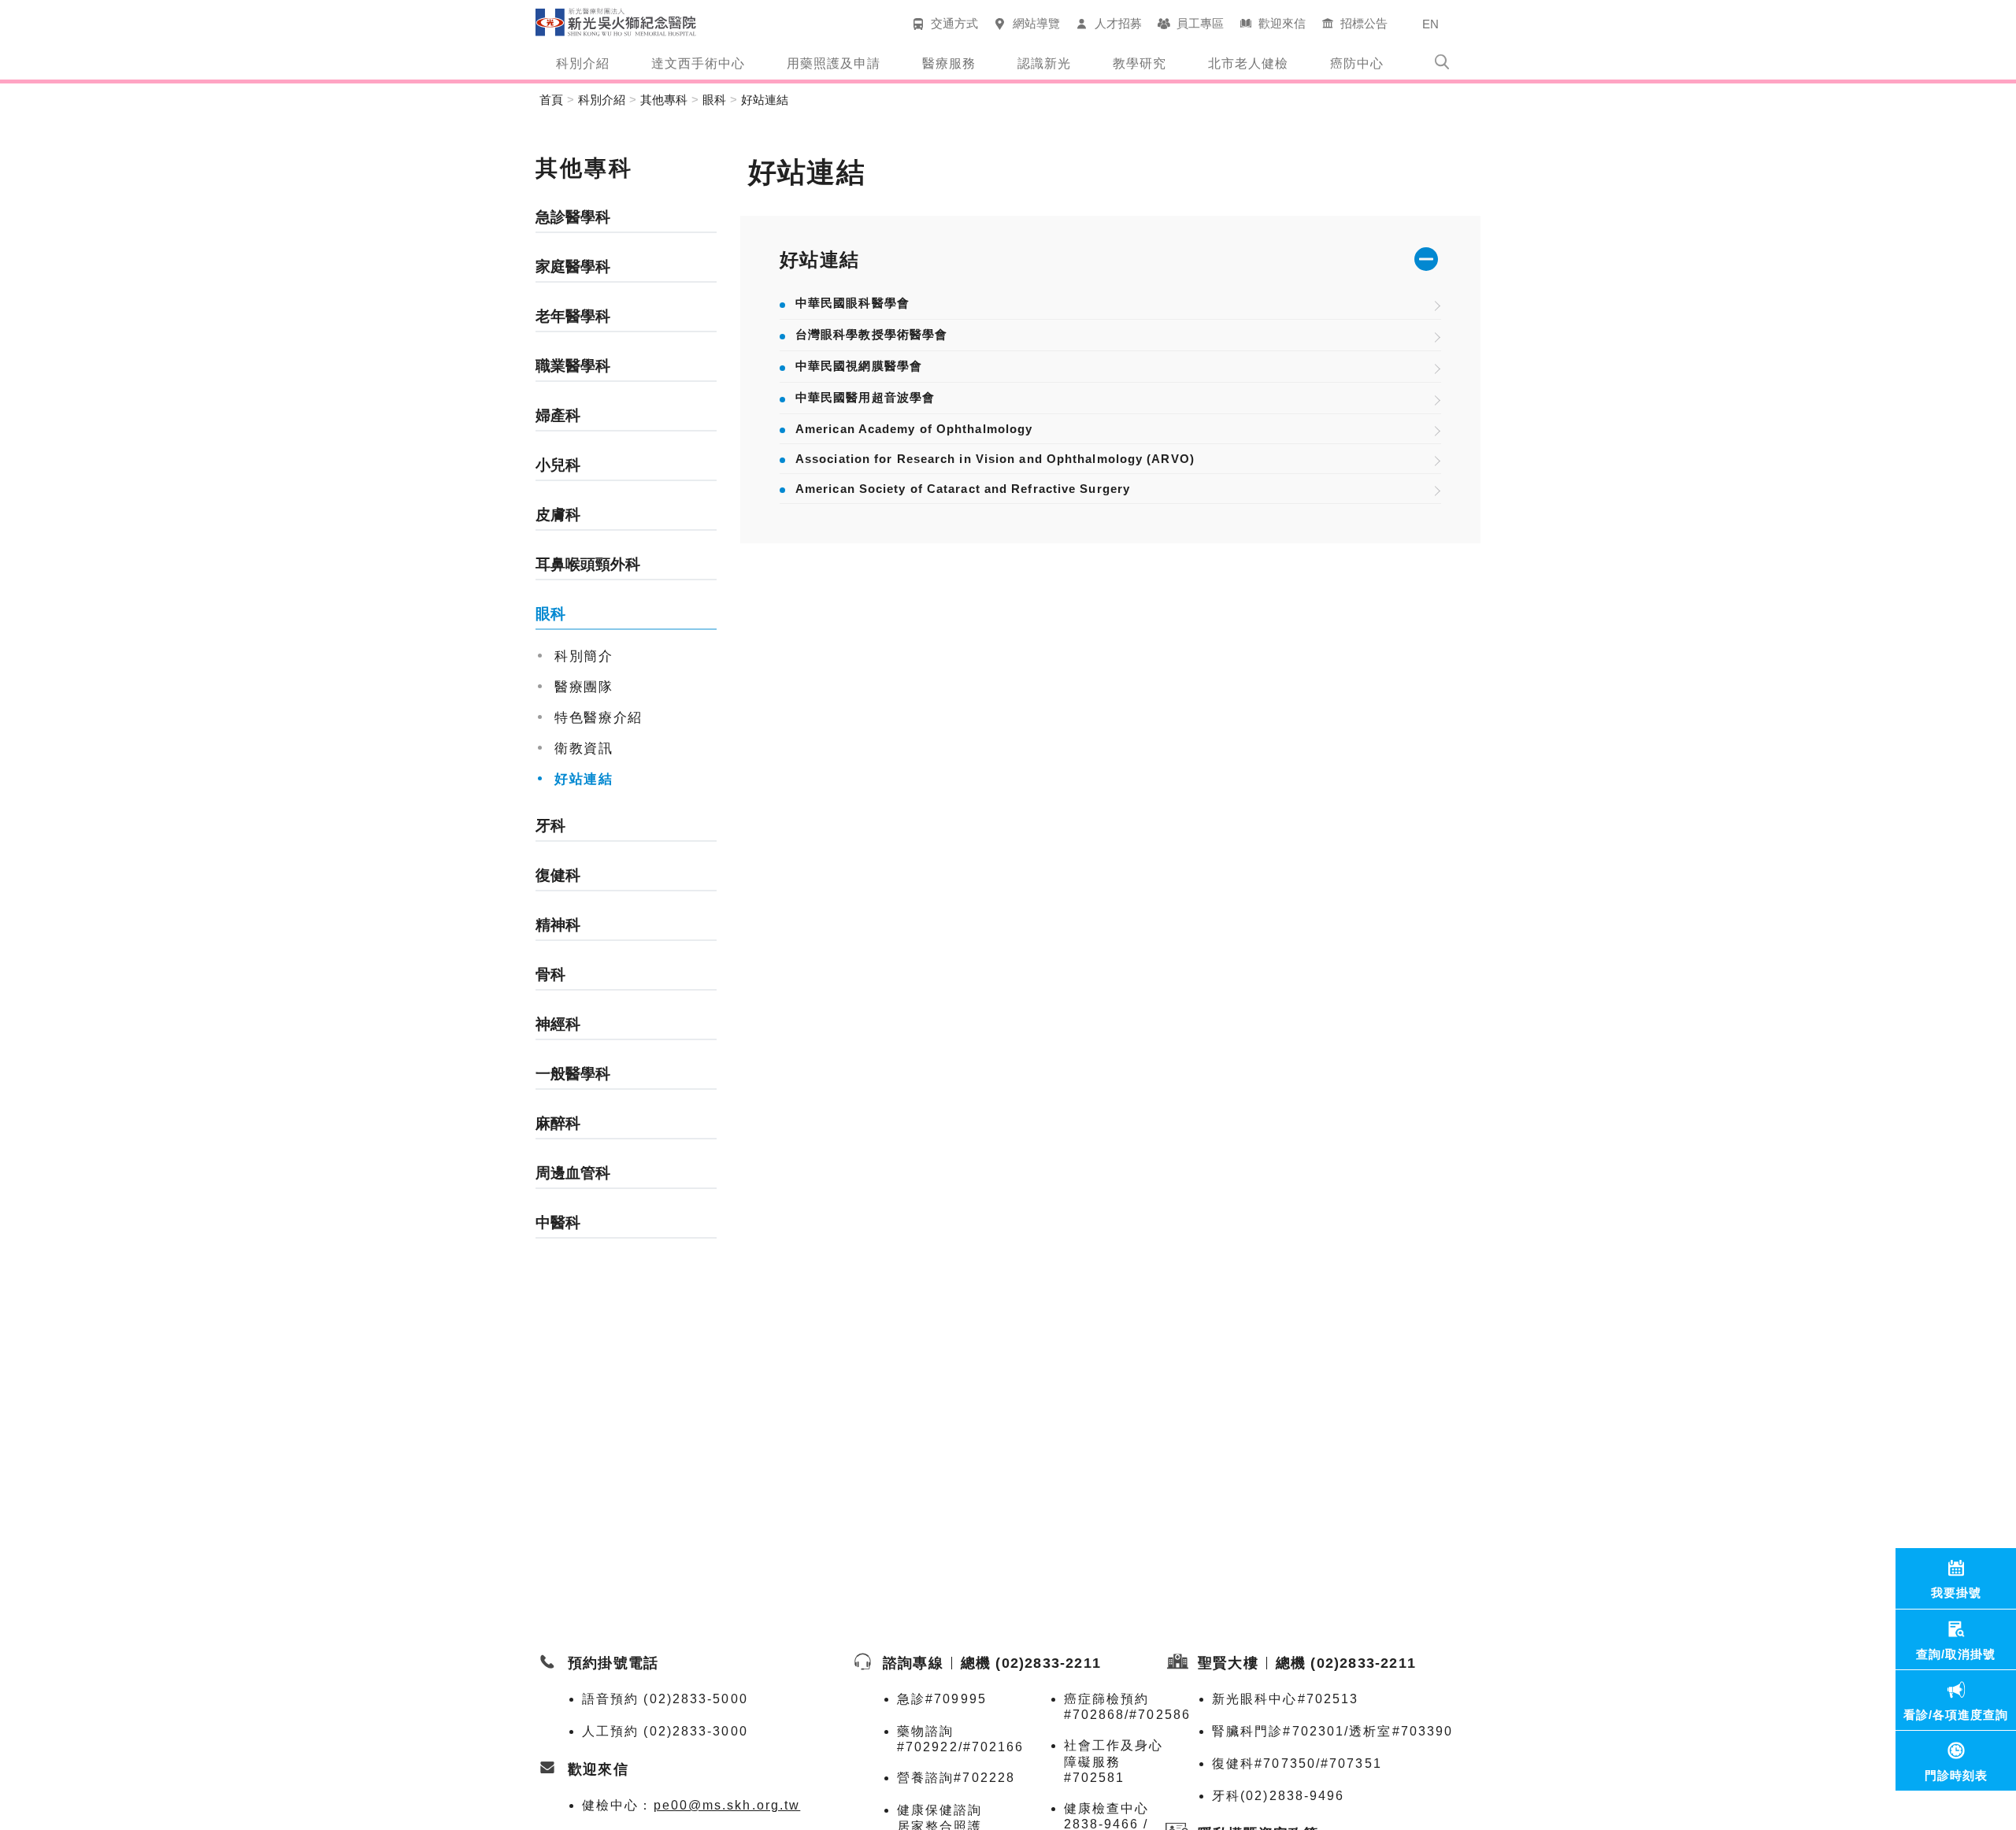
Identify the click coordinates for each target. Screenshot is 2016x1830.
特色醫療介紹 (598, 717)
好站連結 (765, 100)
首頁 (551, 100)
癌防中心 (1357, 63)
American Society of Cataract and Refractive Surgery (963, 489)
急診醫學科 (573, 217)
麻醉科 (558, 1123)
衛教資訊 (584, 748)
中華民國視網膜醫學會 (859, 366)
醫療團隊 (584, 687)
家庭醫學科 (573, 267)
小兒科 (558, 465)
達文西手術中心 (698, 63)
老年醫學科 (573, 316)
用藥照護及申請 (834, 63)
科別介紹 (583, 63)
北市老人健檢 (1248, 63)
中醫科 (558, 1222)
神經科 (558, 1024)
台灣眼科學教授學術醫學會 (871, 334)
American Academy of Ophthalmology (914, 429)
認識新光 (1044, 63)
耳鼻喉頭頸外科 (588, 564)
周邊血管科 (573, 1173)
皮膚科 (558, 515)
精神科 (558, 925)
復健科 (558, 875)
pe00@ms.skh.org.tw (727, 1805)
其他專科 (664, 100)
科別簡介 (584, 656)
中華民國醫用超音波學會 (865, 397)
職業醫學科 (573, 366)
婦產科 (558, 415)
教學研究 (1140, 63)
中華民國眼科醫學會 (852, 303)
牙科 (550, 826)
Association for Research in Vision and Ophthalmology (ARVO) (995, 459)
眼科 (714, 100)
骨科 (550, 974)
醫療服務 (949, 63)
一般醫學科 (573, 1074)
